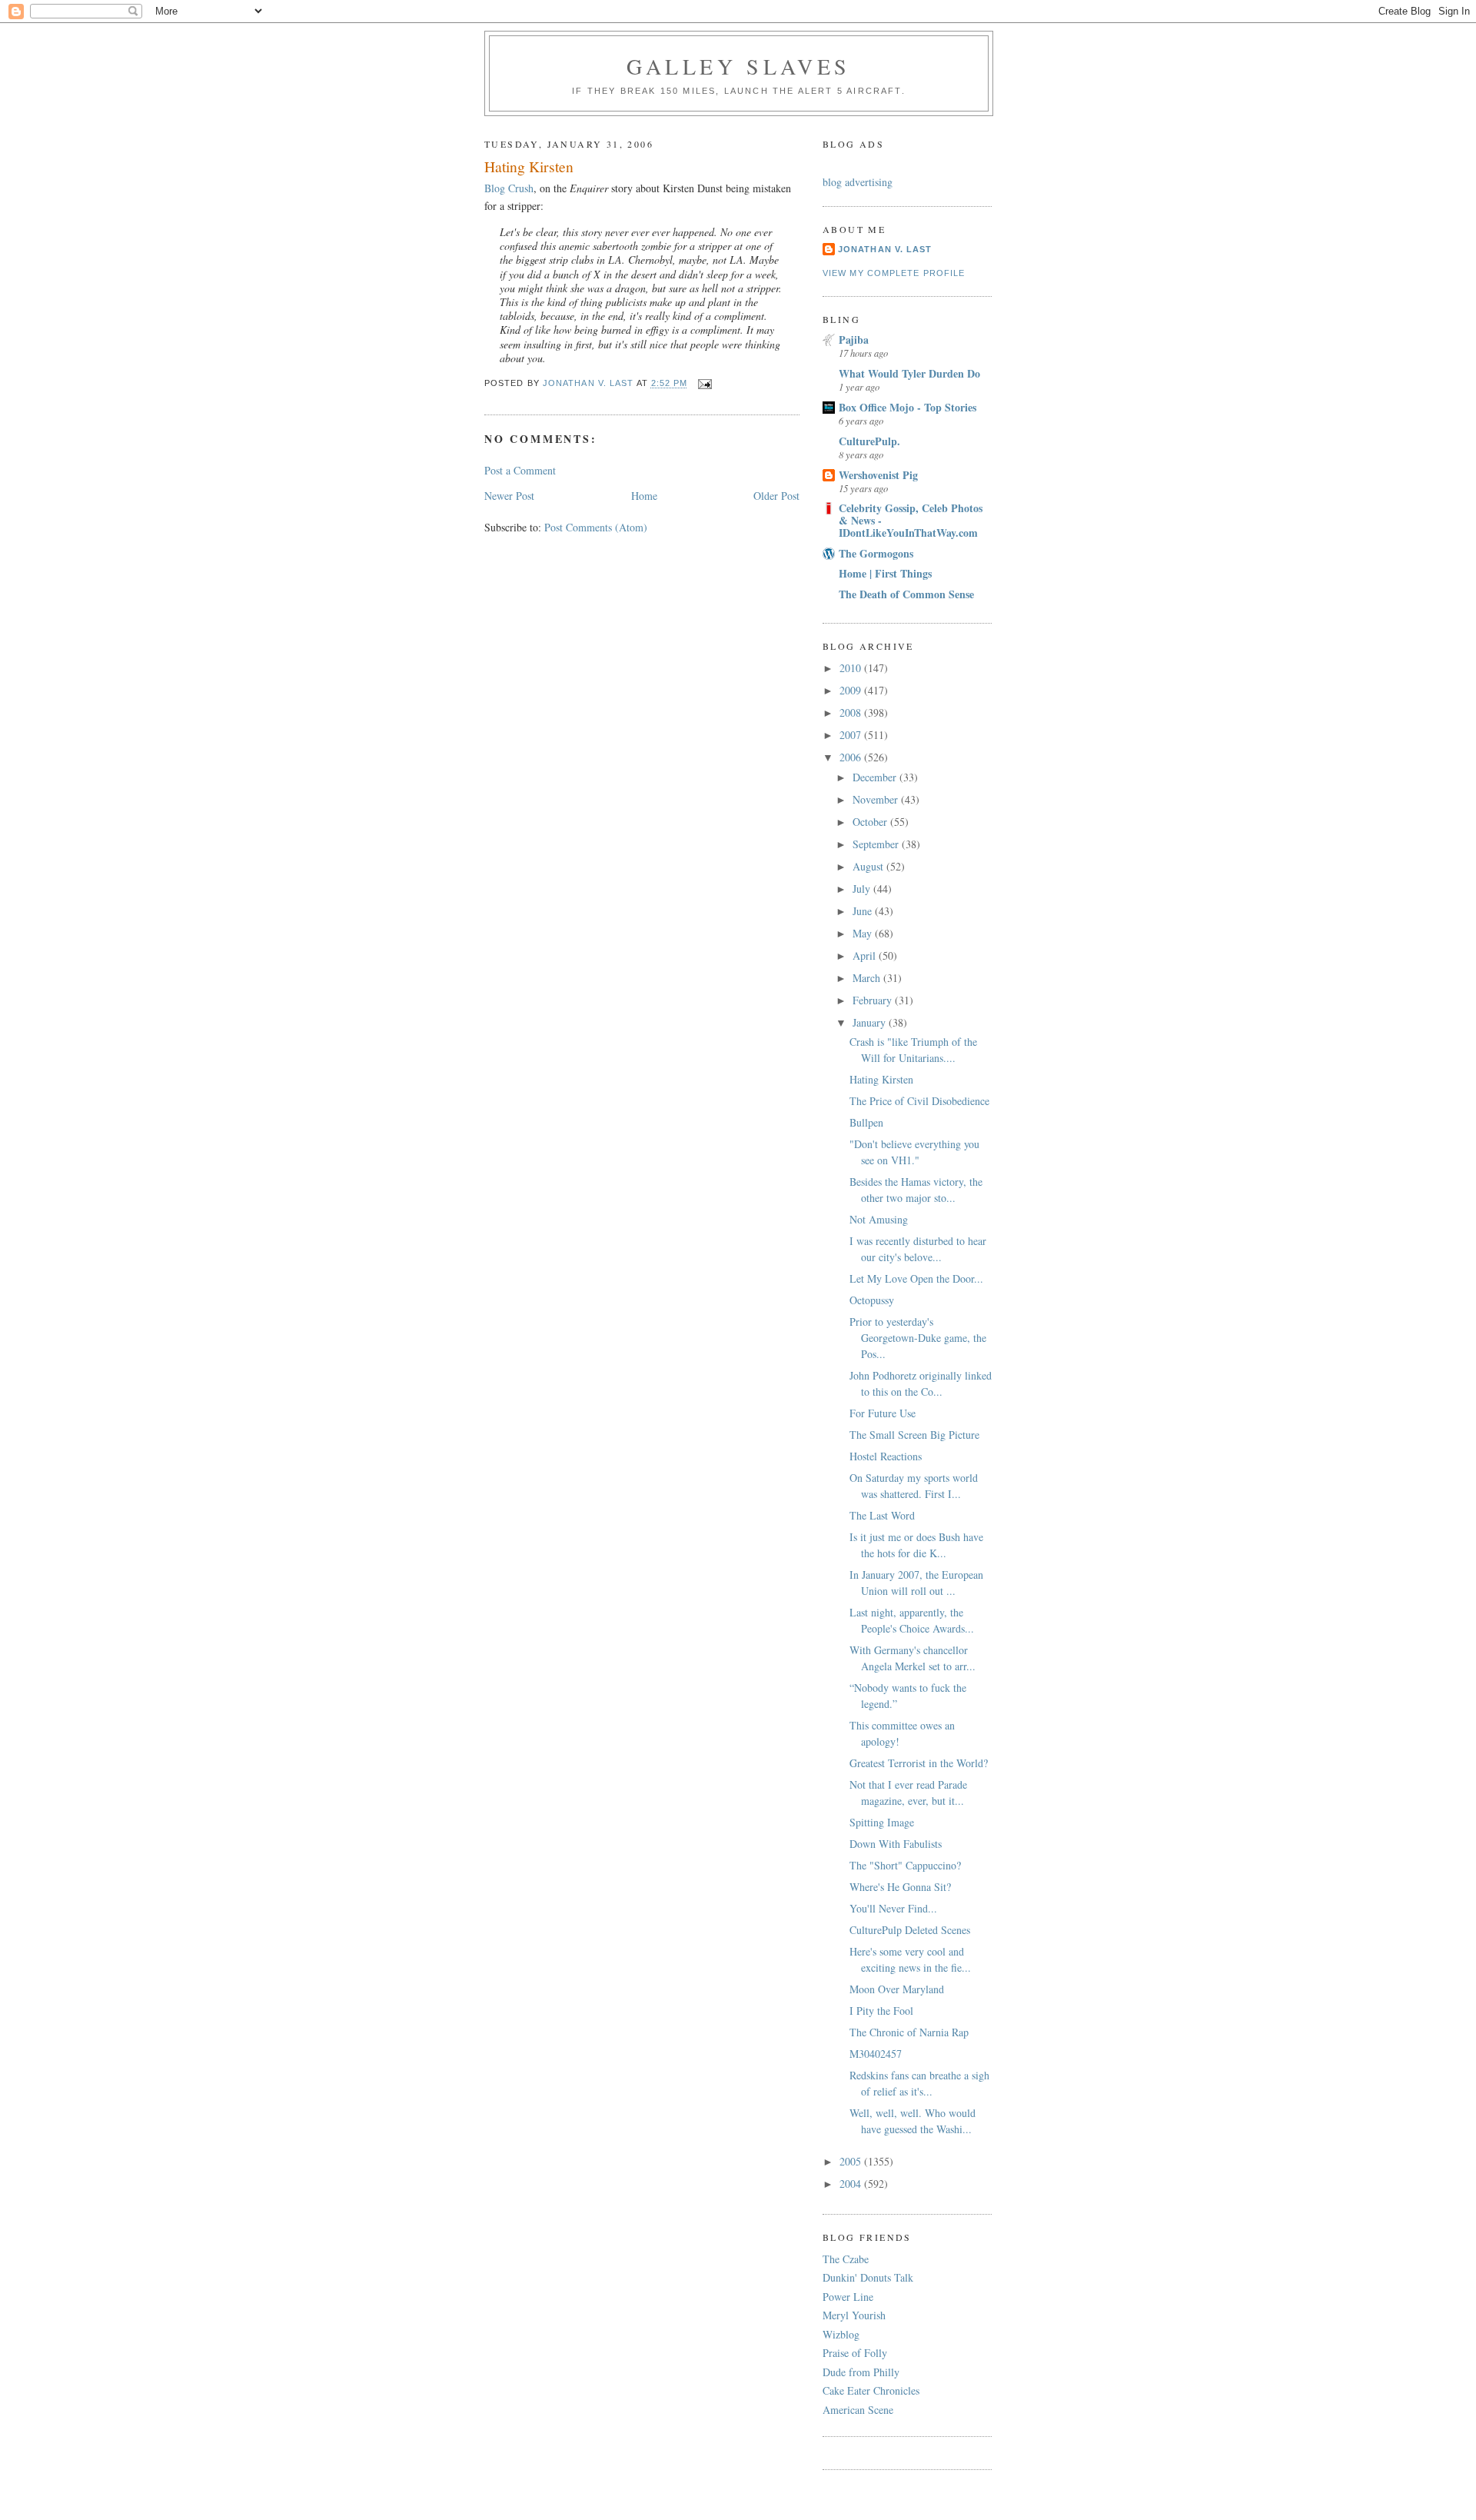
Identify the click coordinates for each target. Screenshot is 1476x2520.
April (866, 955)
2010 (852, 668)
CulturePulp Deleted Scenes (910, 1930)
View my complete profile (894, 273)
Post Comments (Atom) (596, 527)
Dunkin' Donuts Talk (868, 2277)
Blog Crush (509, 188)
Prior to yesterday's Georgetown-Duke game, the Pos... (918, 1338)
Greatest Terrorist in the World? (919, 1763)
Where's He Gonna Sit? (900, 1887)
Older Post (776, 496)
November (877, 799)
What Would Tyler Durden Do (909, 373)
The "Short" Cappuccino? (905, 1865)
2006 (852, 757)
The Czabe (846, 2259)
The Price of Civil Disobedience (919, 1101)
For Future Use (883, 1413)
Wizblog (841, 2334)
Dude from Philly (861, 2372)
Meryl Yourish (854, 2315)
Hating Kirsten (881, 1079)
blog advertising (858, 182)
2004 (852, 2184)
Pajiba (854, 340)
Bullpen (866, 1122)
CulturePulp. (869, 441)
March (868, 978)
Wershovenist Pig (878, 475)
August (869, 866)
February (874, 1000)
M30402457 (876, 2054)
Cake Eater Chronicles (871, 2390)
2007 (852, 735)
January (871, 1022)
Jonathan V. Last (885, 249)
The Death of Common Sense (906, 594)
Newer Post (509, 496)
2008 (852, 712)
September (877, 844)
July (863, 889)
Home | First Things (885, 573)
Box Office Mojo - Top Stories (908, 407)
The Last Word (882, 1515)
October (871, 822)
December (876, 777)
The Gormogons (876, 553)
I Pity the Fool (881, 2011)
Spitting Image (882, 1822)
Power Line (848, 2297)
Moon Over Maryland (897, 1989)
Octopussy (872, 1300)
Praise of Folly (855, 2353)
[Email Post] (705, 383)
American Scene (858, 2410)
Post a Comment (520, 470)
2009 (852, 690)
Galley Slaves (739, 66)
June (864, 911)
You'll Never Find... (893, 1908)
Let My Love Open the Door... (916, 1278)
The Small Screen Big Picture (914, 1435)
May (864, 933)
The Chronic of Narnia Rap (909, 2032)
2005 (852, 2161)
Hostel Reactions (886, 1456)
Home (644, 496)
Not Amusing (879, 1219)
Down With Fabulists (896, 1844)
